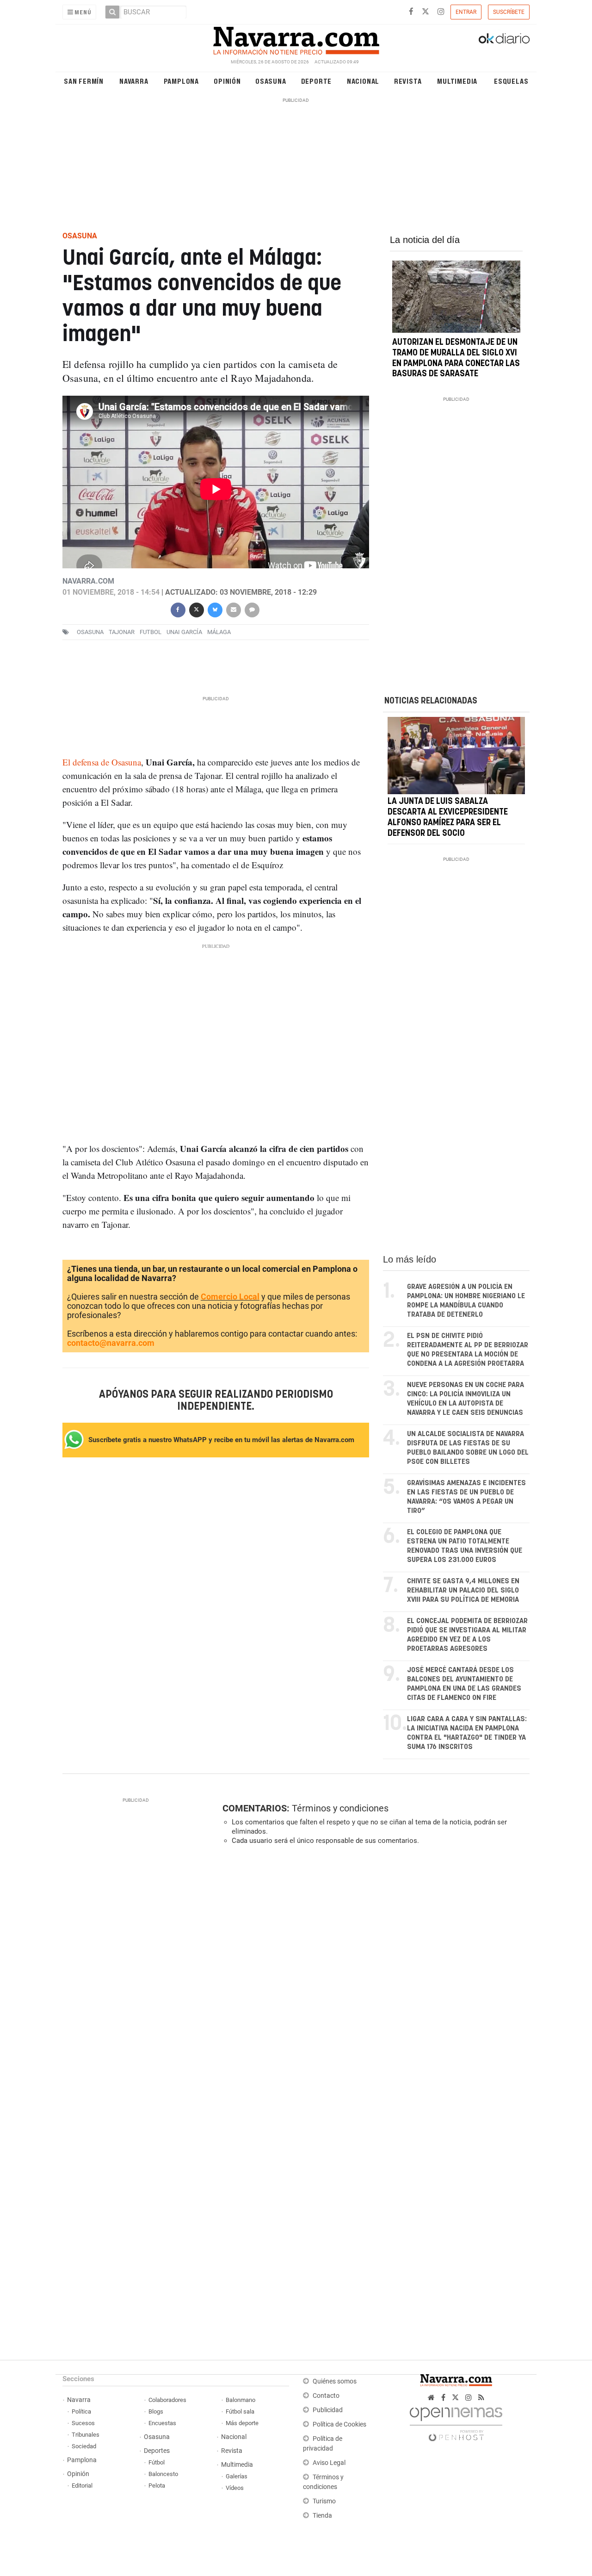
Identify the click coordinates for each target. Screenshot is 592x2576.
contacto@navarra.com (111, 1343)
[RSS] (481, 2398)
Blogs (156, 2411)
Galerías (237, 2476)
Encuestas (162, 2423)
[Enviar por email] (233, 609)
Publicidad (328, 2410)
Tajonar (122, 632)
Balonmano (240, 2400)
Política (81, 2411)
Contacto (326, 2396)
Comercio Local (230, 1297)
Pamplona (181, 81)
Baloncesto (163, 2474)
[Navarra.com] (296, 38)
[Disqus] (373, 1979)
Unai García (184, 632)
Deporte (317, 81)
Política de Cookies (339, 2424)
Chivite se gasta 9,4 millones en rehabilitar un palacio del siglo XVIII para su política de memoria (463, 1590)
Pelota (157, 2486)
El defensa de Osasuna (102, 762)
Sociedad (84, 2446)
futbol (151, 632)
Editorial (82, 2486)
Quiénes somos (335, 2381)
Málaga (219, 632)
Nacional (363, 81)
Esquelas (511, 81)
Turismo (324, 2501)
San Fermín (84, 81)
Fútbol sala (240, 2411)
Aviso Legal (329, 2463)
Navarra (134, 81)
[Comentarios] (252, 609)
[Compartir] (178, 609)
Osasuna (271, 81)
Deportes (157, 2451)
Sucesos (83, 2423)
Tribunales (86, 2435)
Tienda (322, 2516)
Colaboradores (167, 2400)
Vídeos (235, 2488)
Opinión (227, 81)
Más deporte (242, 2423)
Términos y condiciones (340, 1808)
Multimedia (457, 81)
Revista (408, 81)
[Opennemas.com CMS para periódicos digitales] (456, 2422)
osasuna (90, 632)
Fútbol (157, 2462)
